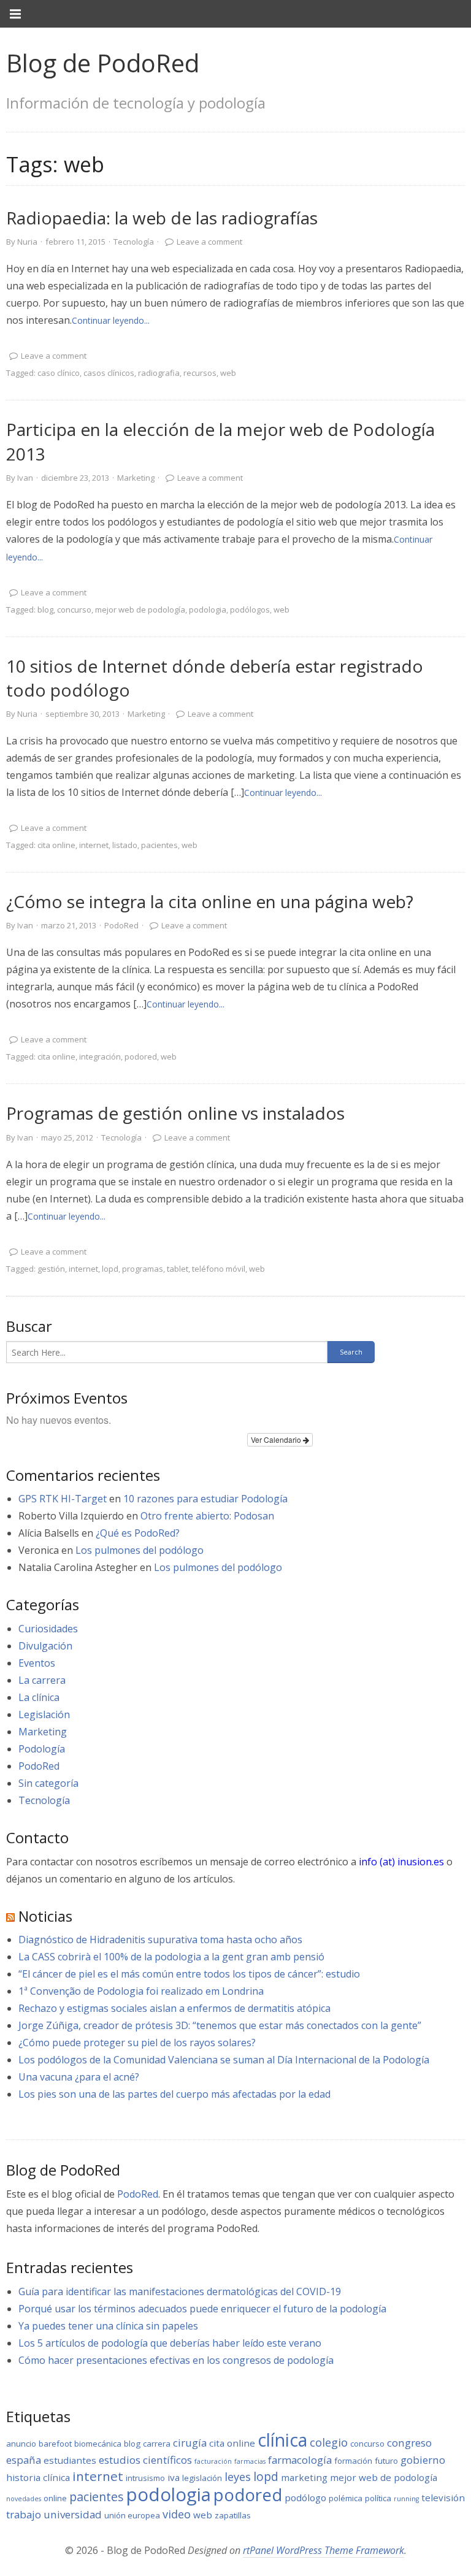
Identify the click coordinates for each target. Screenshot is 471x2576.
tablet (178, 1269)
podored (141, 1057)
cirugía (190, 2443)
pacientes (159, 845)
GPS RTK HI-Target (63, 1499)
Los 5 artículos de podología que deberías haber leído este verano (170, 2343)
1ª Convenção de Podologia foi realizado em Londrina (141, 1991)
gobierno (423, 2460)
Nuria (27, 242)
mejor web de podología (140, 610)
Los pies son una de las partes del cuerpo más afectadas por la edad (174, 2094)
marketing (304, 2477)
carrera (157, 2444)
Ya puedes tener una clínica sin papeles (108, 2326)
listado (125, 845)
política (378, 2498)
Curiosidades (48, 1629)
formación (353, 2461)
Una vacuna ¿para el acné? (79, 2077)
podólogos (250, 610)
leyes (238, 2477)
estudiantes (70, 2460)
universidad (73, 2514)
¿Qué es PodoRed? (138, 1533)
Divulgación (45, 1646)
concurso (74, 610)
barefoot (55, 2444)
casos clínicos (109, 373)
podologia (208, 610)
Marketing (136, 478)
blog (45, 610)
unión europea (132, 2515)
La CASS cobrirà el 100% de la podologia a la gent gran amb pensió (171, 1957)
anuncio (21, 2444)
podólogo (305, 2498)
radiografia (159, 373)
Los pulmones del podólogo (140, 1550)
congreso (409, 2443)
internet (94, 845)
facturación (213, 2461)
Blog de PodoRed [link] (103, 63)
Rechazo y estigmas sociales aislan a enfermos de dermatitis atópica (174, 2008)
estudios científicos (145, 2460)
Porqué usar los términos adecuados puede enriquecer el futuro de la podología (202, 2309)
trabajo (24, 2514)
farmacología (300, 2460)
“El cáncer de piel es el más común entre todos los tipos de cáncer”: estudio (189, 1974)
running (406, 2499)
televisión (443, 2498)
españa (24, 2460)
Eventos (37, 1663)
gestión (51, 1269)
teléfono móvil (219, 1269)
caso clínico (59, 373)
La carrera (42, 1680)
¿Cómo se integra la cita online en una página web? (210, 901)
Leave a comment (209, 242)
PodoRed (121, 925)
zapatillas (233, 2515)
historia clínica (38, 2477)
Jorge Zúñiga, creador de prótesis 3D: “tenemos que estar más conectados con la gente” (220, 2025)
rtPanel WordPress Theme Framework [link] (324, 2550)
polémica (346, 2498)
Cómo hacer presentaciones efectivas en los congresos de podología (176, 2360)
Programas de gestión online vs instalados (175, 1113)
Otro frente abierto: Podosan (207, 1516)
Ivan (25, 478)
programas (143, 1269)
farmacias (250, 2461)
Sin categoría (48, 1783)
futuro (386, 2461)
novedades (24, 2499)
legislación (202, 2478)
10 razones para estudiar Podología (205, 1499)
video (177, 2514)
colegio (329, 2442)
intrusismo (145, 2478)
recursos (200, 373)
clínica (282, 2440)
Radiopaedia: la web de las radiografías (162, 218)
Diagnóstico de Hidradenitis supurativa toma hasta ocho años (160, 1940)
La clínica (39, 1697)
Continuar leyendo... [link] (111, 320)
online (55, 2498)
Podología (42, 1749)
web (228, 373)
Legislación (44, 1714)
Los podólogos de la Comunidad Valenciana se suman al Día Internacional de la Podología (224, 2060)
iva (174, 2477)
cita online (56, 845)
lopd (110, 1269)
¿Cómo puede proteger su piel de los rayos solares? (137, 2043)
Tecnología (134, 242)
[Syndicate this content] (10, 1916)
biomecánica (98, 2444)
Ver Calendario (277, 1439)
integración (100, 1057)
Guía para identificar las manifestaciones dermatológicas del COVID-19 (180, 2291)
